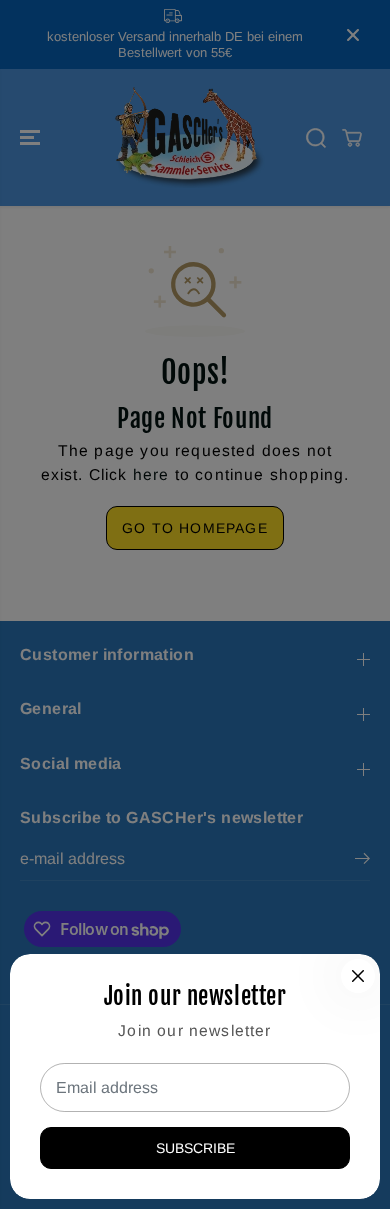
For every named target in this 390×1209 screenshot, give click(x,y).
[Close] (358, 976)
